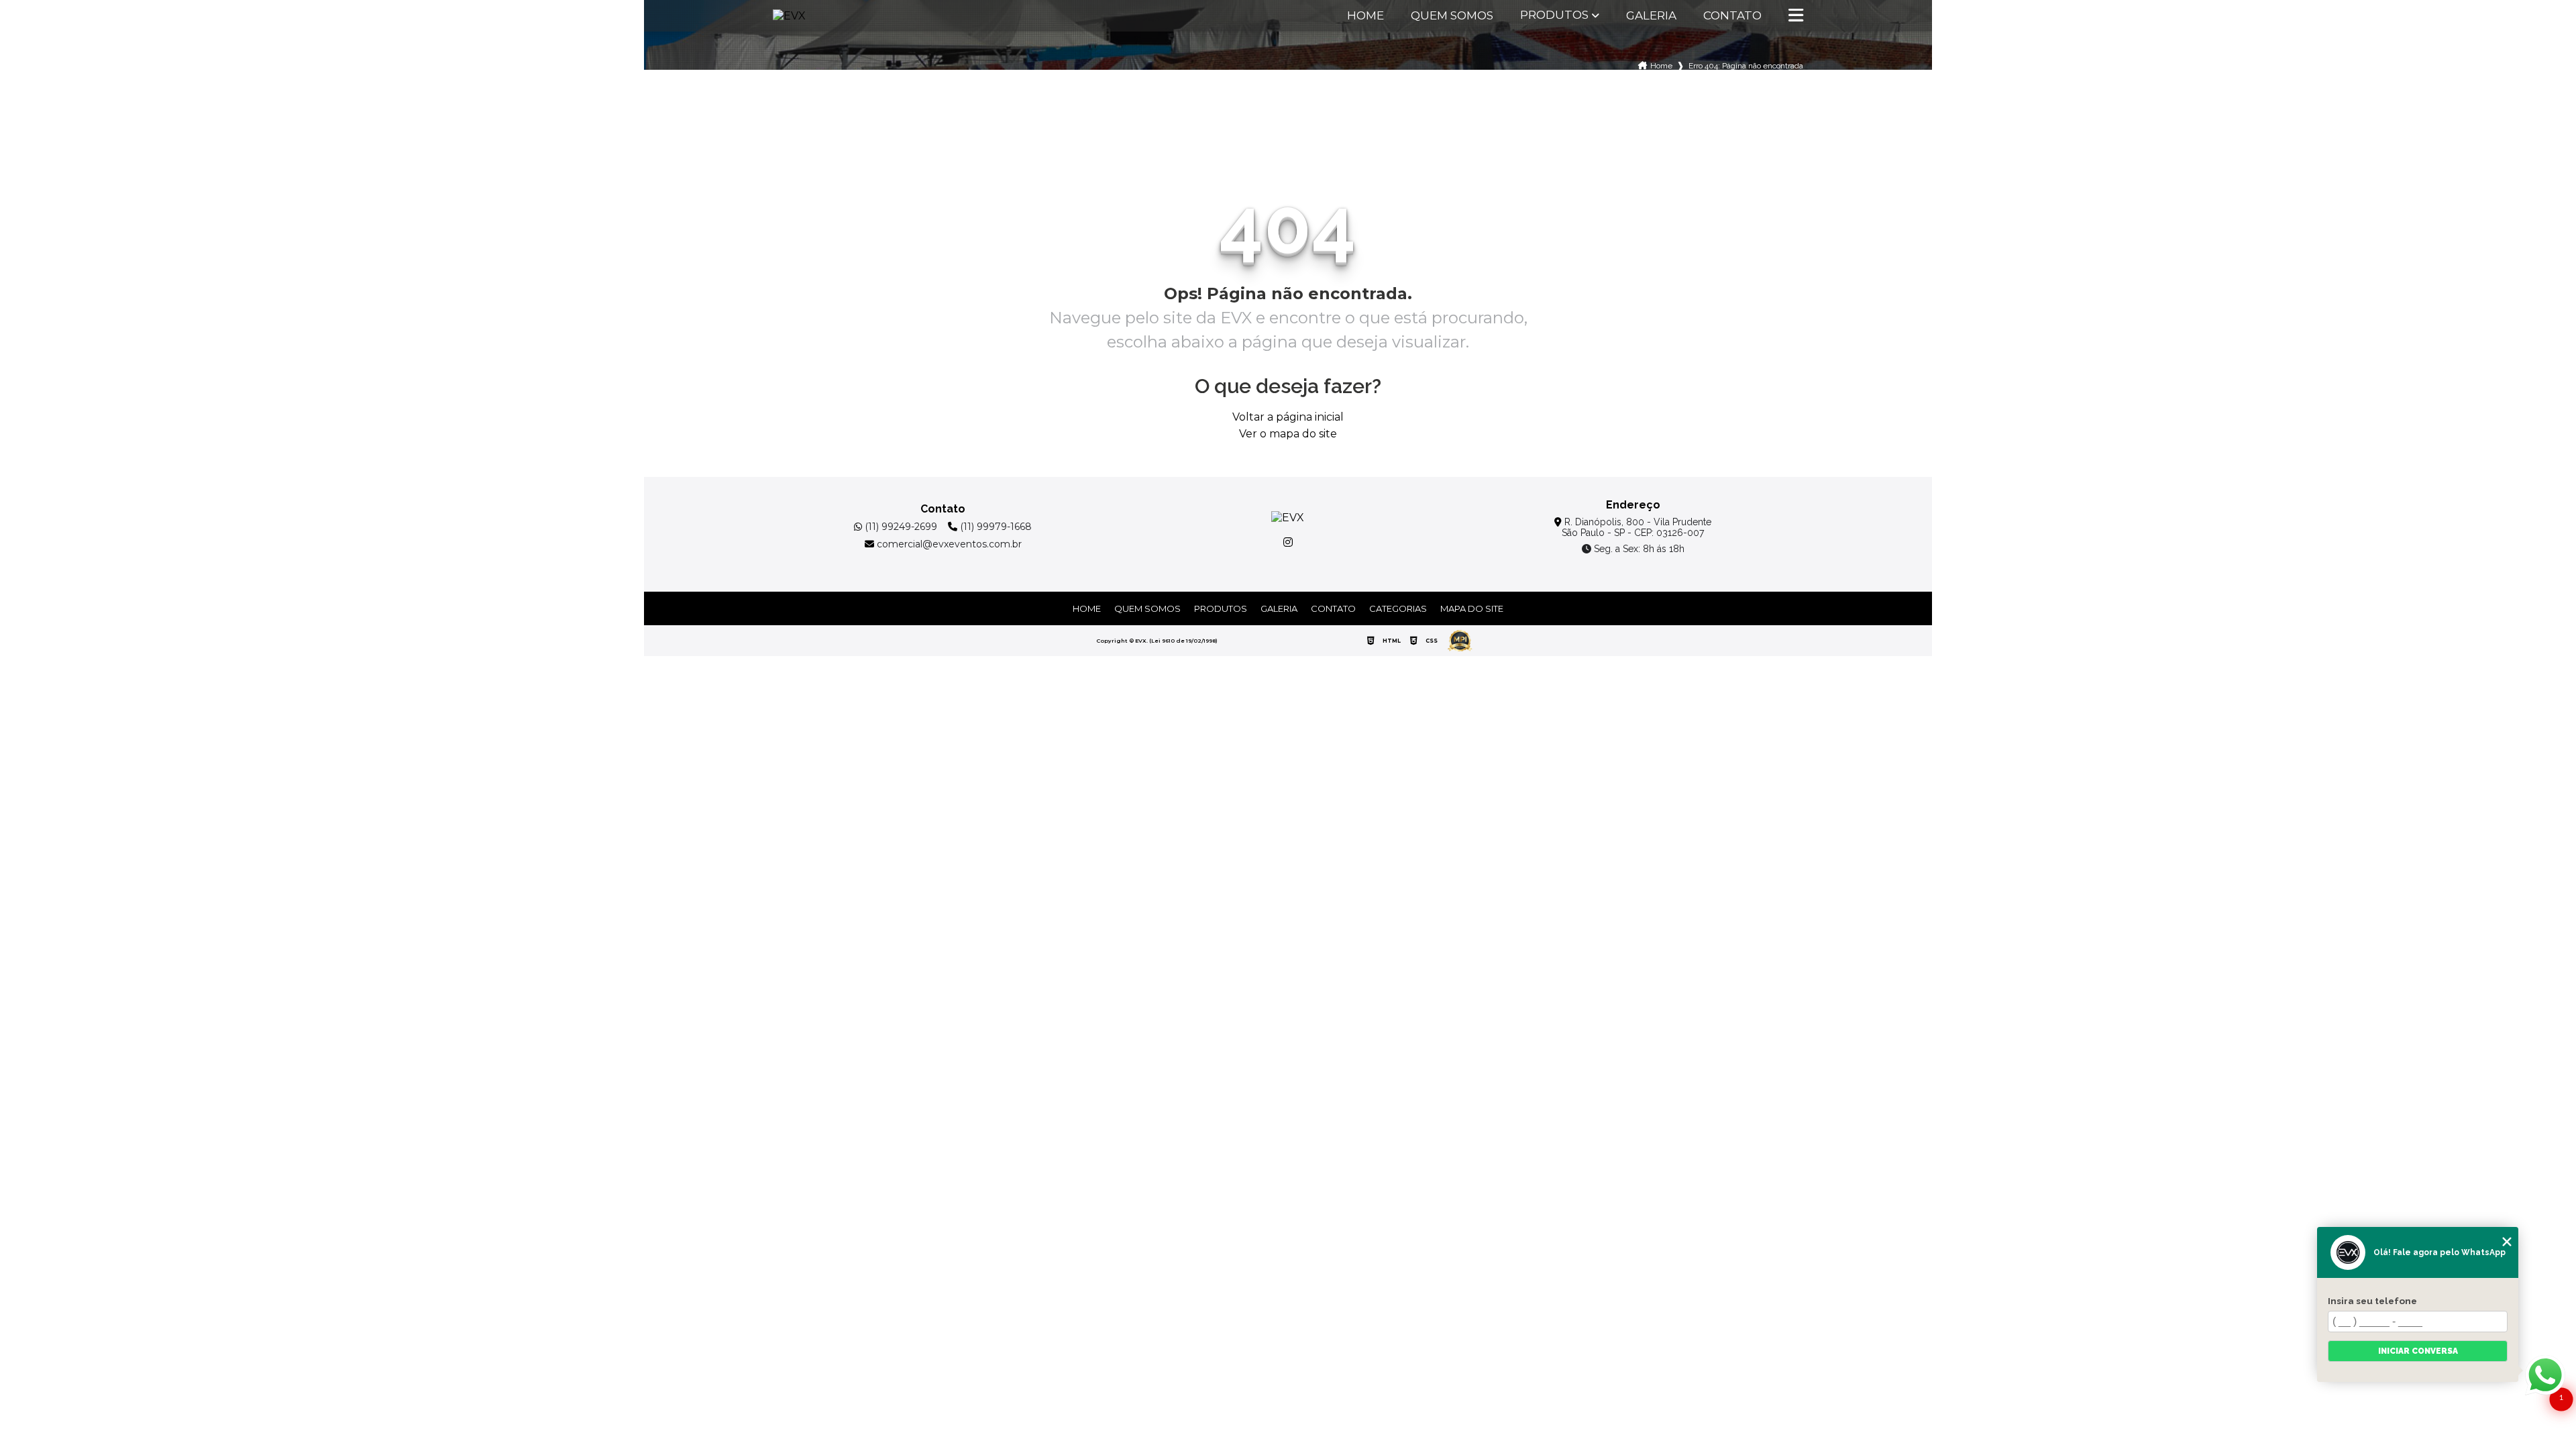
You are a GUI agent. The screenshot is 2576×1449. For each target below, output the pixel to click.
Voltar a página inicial (1288, 417)
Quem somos (1452, 16)
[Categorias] (1796, 16)
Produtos (1554, 15)
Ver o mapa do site (1288, 434)
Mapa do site (1472, 608)
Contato (1732, 16)
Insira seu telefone (2372, 1301)
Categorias (1398, 608)
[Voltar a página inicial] (806, 16)
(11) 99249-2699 (900, 527)
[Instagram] (1288, 542)
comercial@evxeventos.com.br (948, 544)
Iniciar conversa (2418, 1351)
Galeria (1651, 16)
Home (1365, 16)
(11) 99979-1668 (995, 527)
